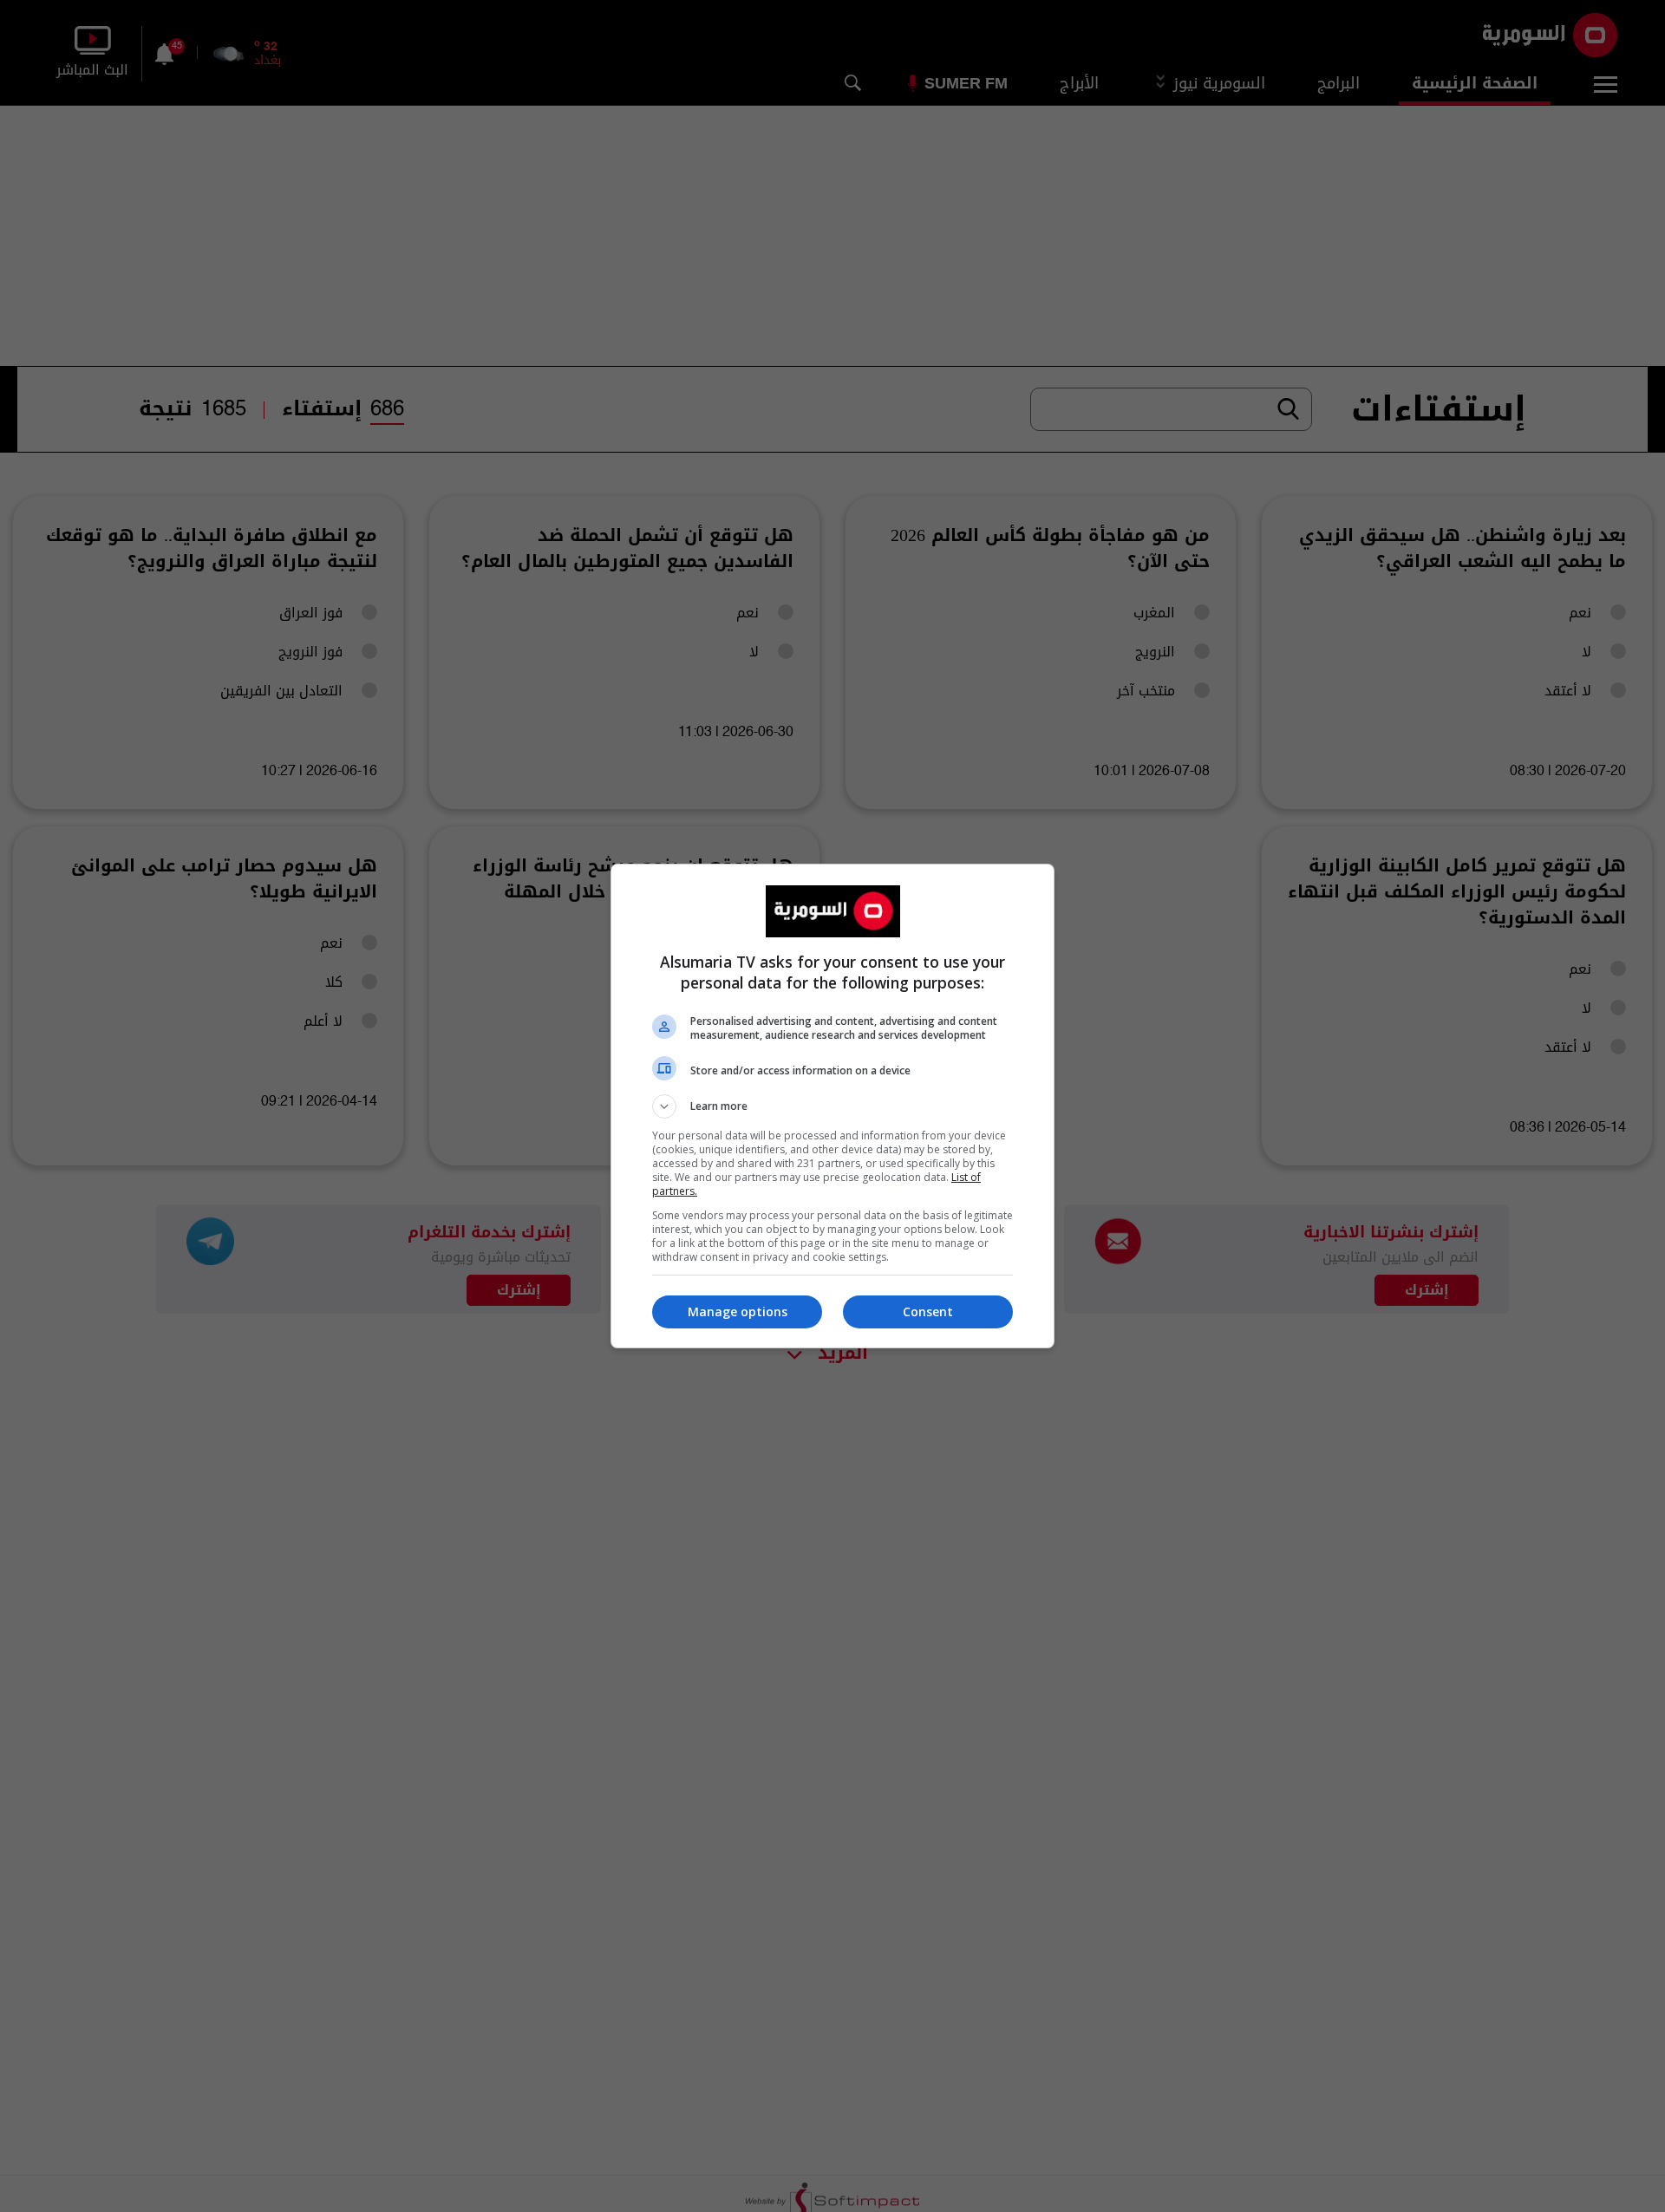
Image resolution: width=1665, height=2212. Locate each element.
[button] (832, 1106)
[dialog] (832, 1106)
